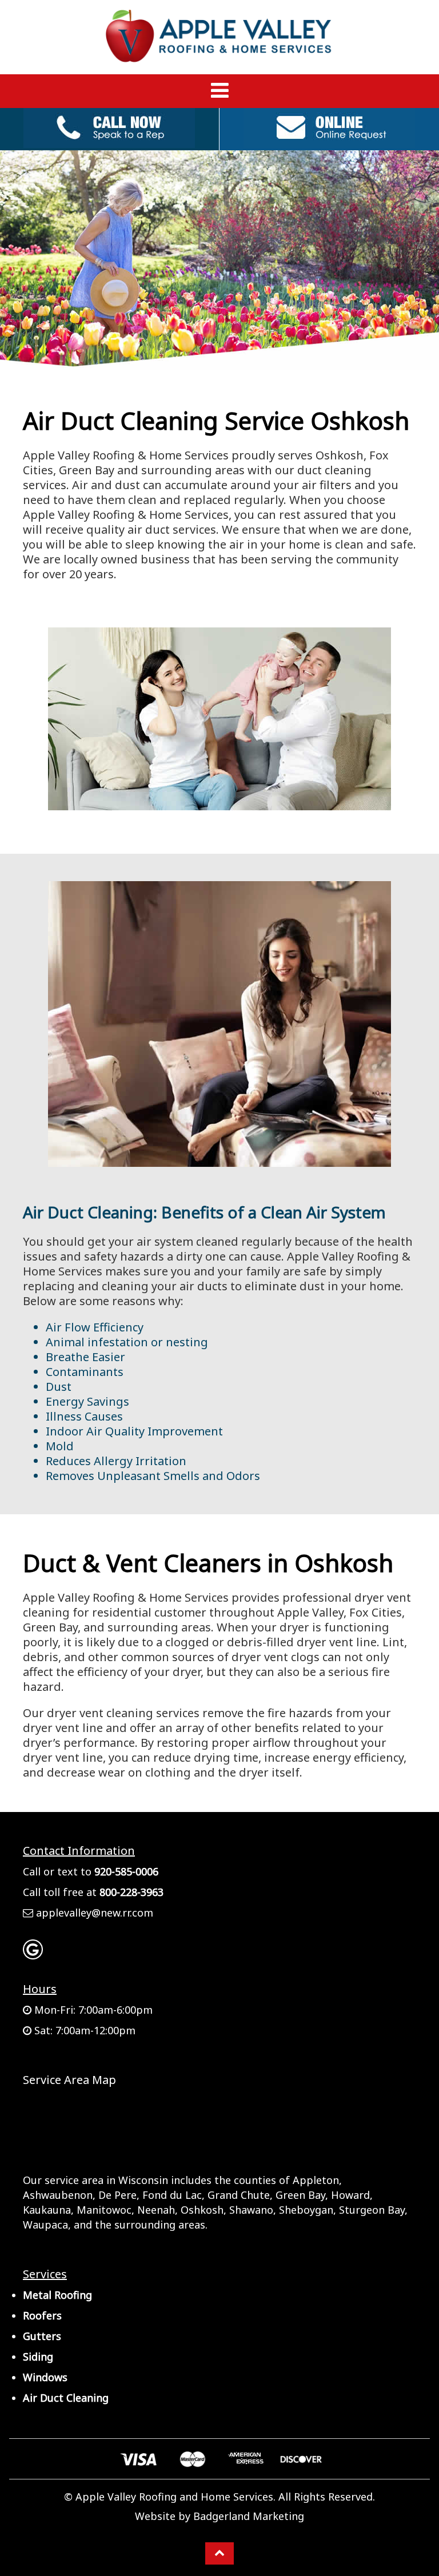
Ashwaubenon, (59, 2195)
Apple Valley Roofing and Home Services (174, 2497)
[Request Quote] (329, 142)
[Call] (109, 142)
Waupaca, (47, 2225)
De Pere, (119, 2195)
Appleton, (317, 2180)
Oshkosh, (203, 2210)
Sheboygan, (308, 2210)
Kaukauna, (48, 2210)
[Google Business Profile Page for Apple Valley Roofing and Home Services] (33, 1954)
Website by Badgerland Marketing (219, 2516)
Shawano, (253, 2210)
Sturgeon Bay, (373, 2210)
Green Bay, (302, 2195)
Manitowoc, (105, 2210)
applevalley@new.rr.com (95, 1913)
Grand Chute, (240, 2195)
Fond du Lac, (173, 2195)
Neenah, (157, 2210)
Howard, (352, 2195)
